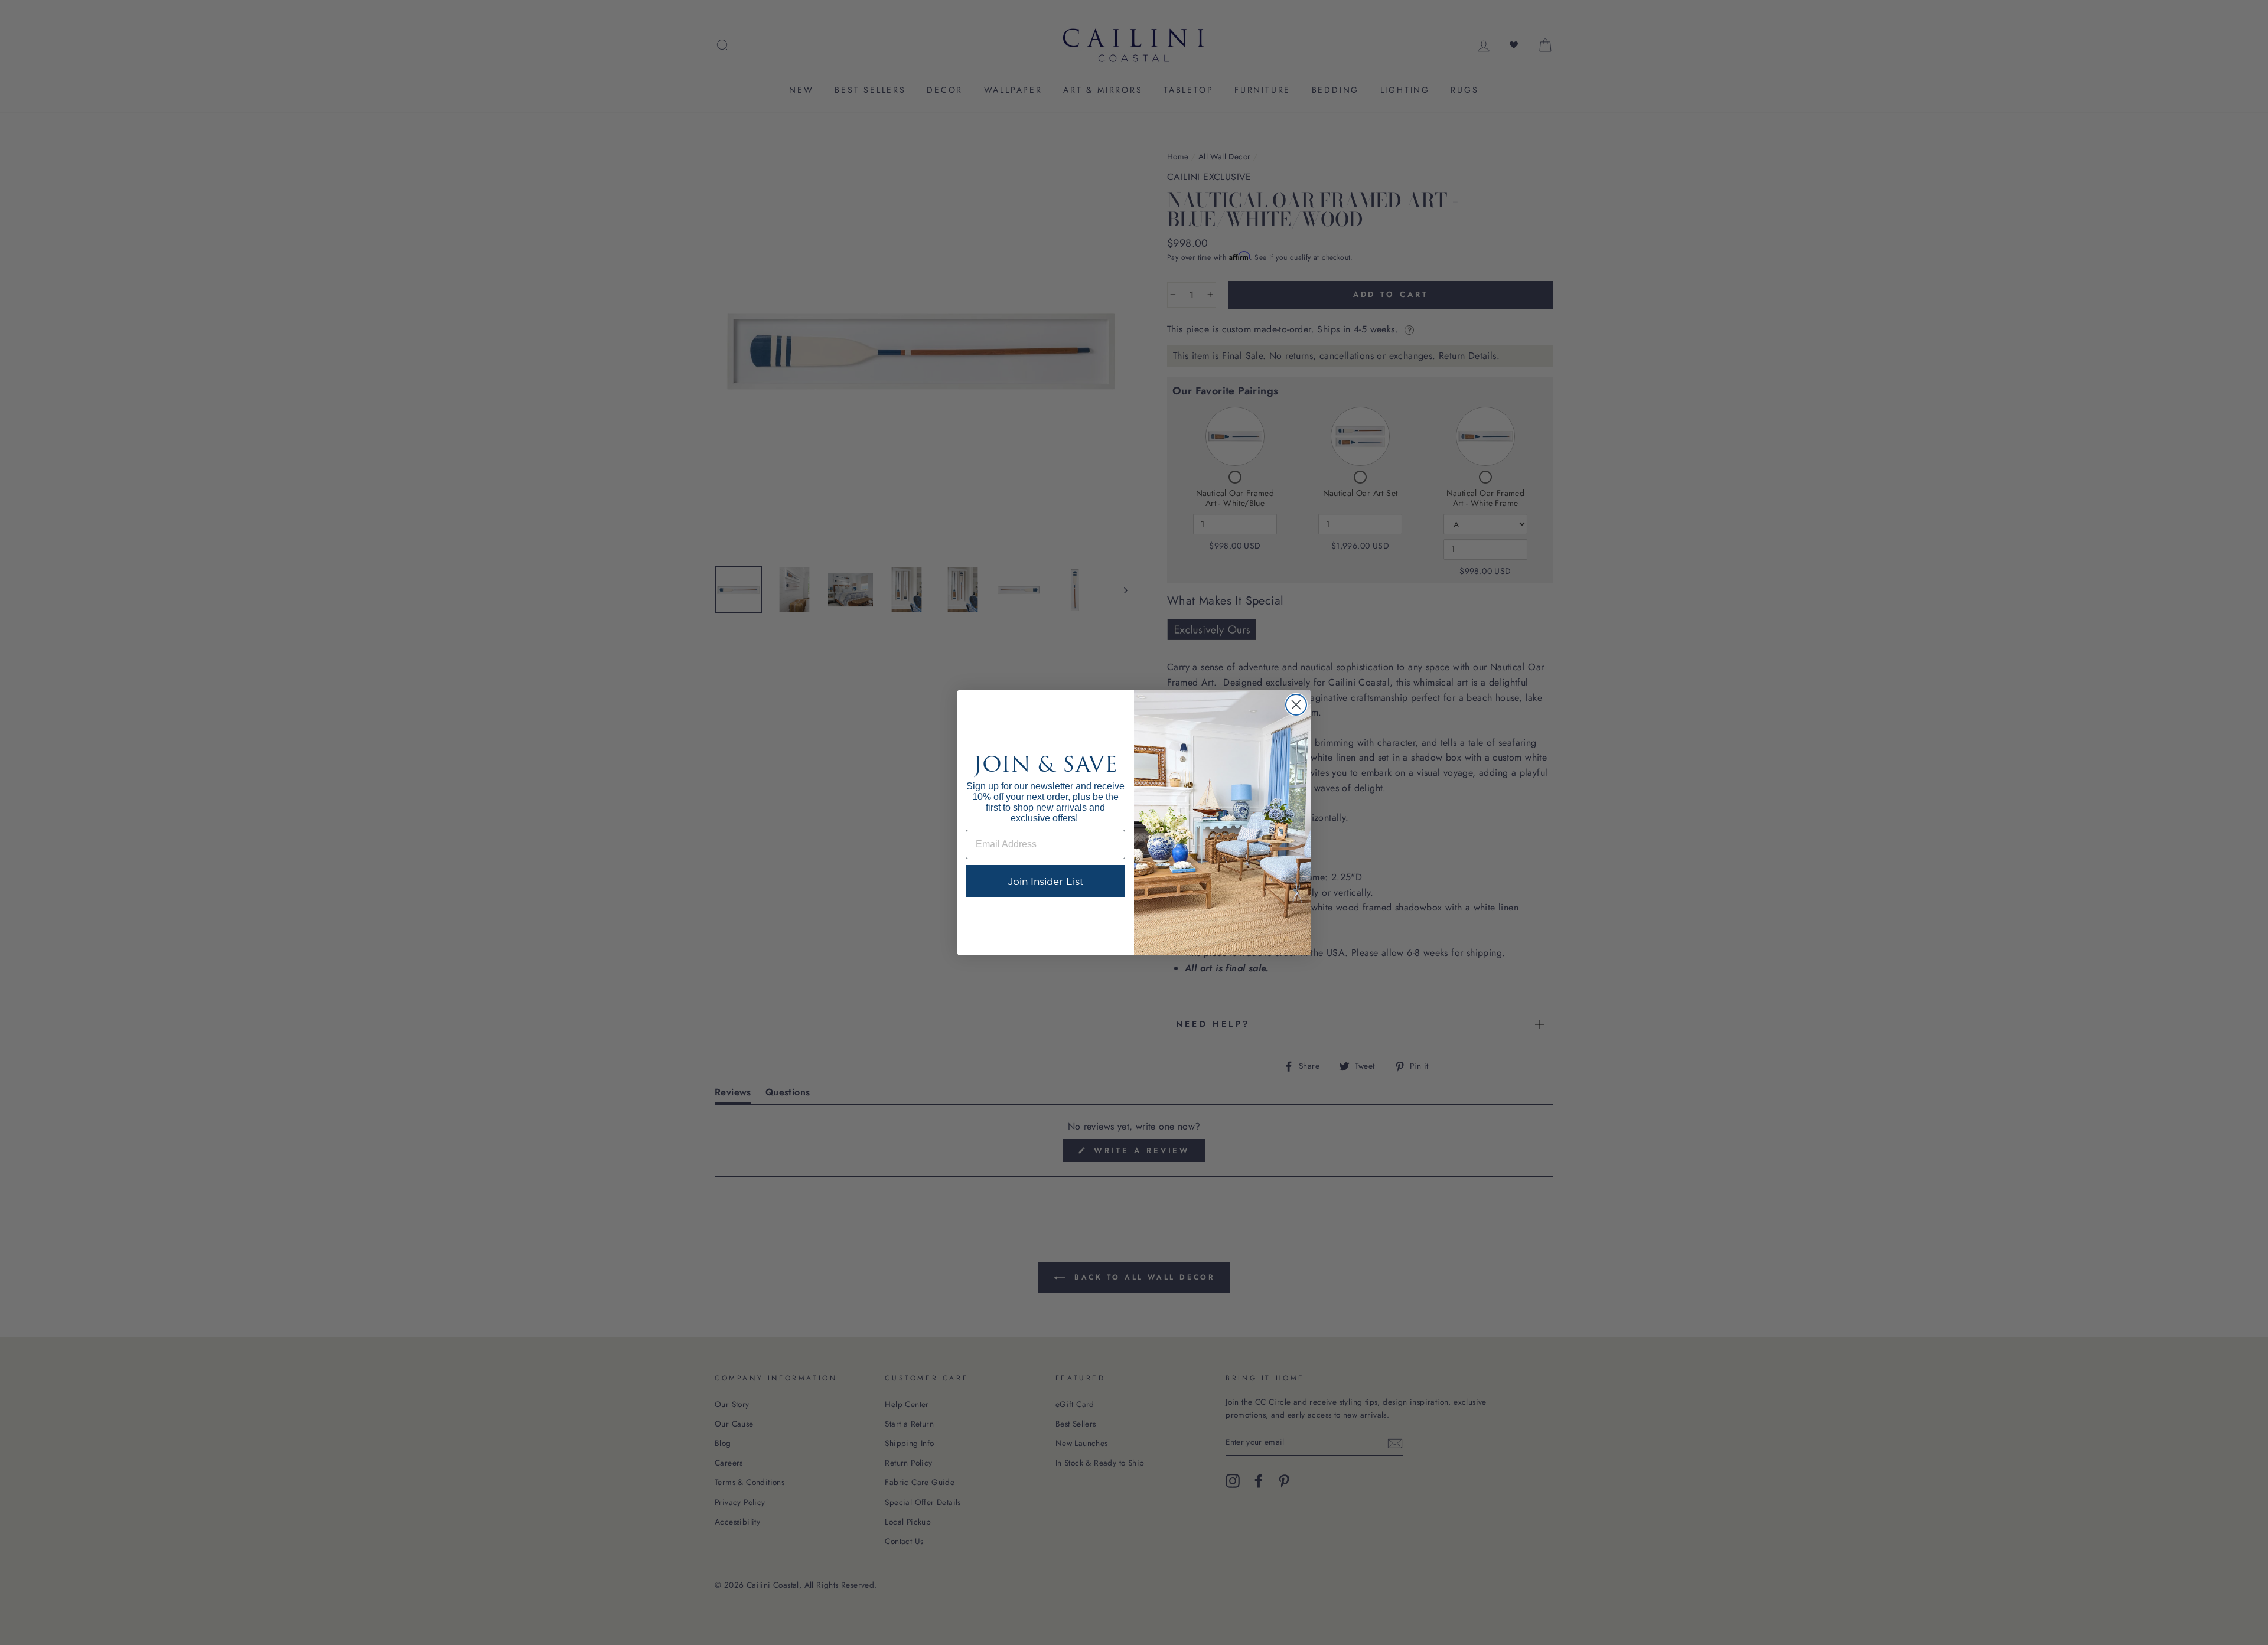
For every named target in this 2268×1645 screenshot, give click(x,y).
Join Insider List (1046, 881)
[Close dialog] (1296, 705)
